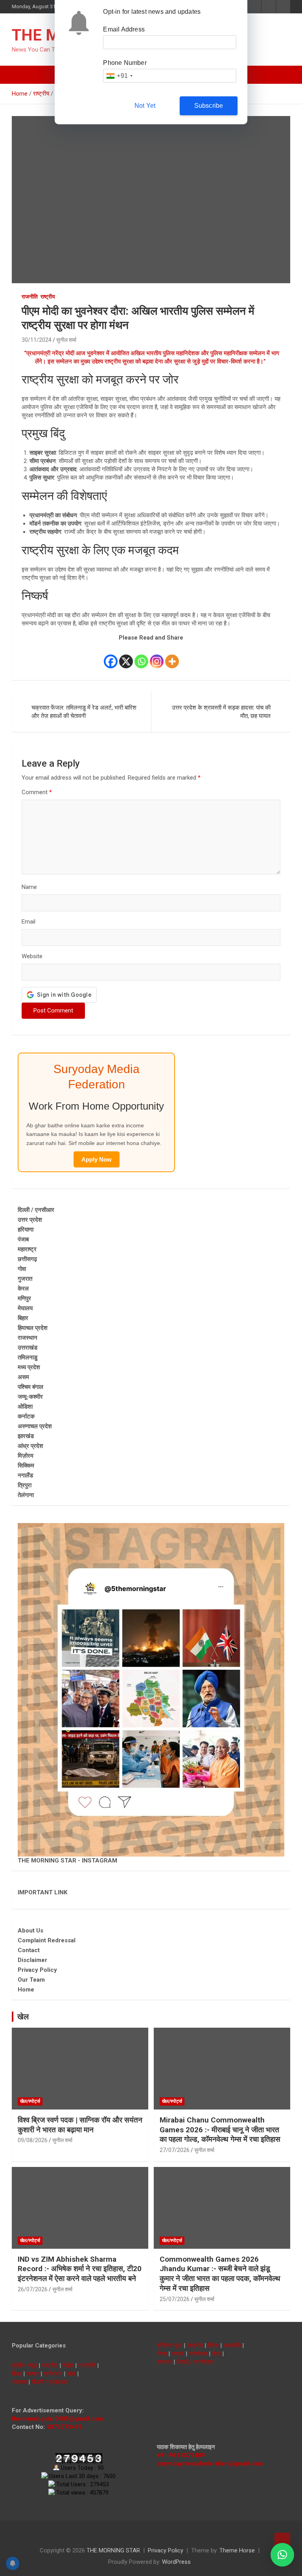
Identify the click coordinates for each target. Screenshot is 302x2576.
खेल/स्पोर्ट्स (30, 2101)
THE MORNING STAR (113, 2550)
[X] (126, 656)
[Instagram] (157, 656)
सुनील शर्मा (66, 340)
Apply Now (97, 1159)
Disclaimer (32, 1960)
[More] (172, 656)
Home (26, 1990)
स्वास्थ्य (19, 2382)
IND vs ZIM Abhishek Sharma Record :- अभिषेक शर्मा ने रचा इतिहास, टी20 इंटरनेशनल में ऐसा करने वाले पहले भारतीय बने (80, 2269)
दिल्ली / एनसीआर (50, 2382)
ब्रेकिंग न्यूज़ (24, 2366)
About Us (30, 1931)
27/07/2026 (175, 2150)
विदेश (68, 2366)
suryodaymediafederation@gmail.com (210, 2464)
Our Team (31, 1980)
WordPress (176, 2562)
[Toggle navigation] (22, 75)
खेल (23, 2017)
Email (29, 922)
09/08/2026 (33, 2140)
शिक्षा (17, 2374)
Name (29, 887)
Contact (29, 1950)
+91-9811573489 (181, 2455)
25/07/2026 (175, 2299)
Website (32, 956)
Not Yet (145, 106)
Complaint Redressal (47, 1940)
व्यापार (33, 2374)
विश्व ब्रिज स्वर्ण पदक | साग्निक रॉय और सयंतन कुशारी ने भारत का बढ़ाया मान (80, 2125)
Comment (37, 792)
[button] (282, 2555)
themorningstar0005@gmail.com (57, 2419)
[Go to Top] (282, 2541)
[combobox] (119, 76)
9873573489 (64, 2427)
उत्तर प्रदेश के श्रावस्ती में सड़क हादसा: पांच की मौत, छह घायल (221, 712)
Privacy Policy (37, 1970)
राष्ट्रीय (48, 297)
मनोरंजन (53, 2374)
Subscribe (209, 106)
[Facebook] (111, 656)
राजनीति (30, 297)
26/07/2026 (33, 2289)
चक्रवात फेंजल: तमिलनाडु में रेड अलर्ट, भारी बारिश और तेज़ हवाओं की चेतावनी (84, 712)
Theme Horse (237, 2550)
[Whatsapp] (141, 656)
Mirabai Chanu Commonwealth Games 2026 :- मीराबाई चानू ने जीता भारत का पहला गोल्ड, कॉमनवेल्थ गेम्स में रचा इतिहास (220, 2130)
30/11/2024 (37, 340)
